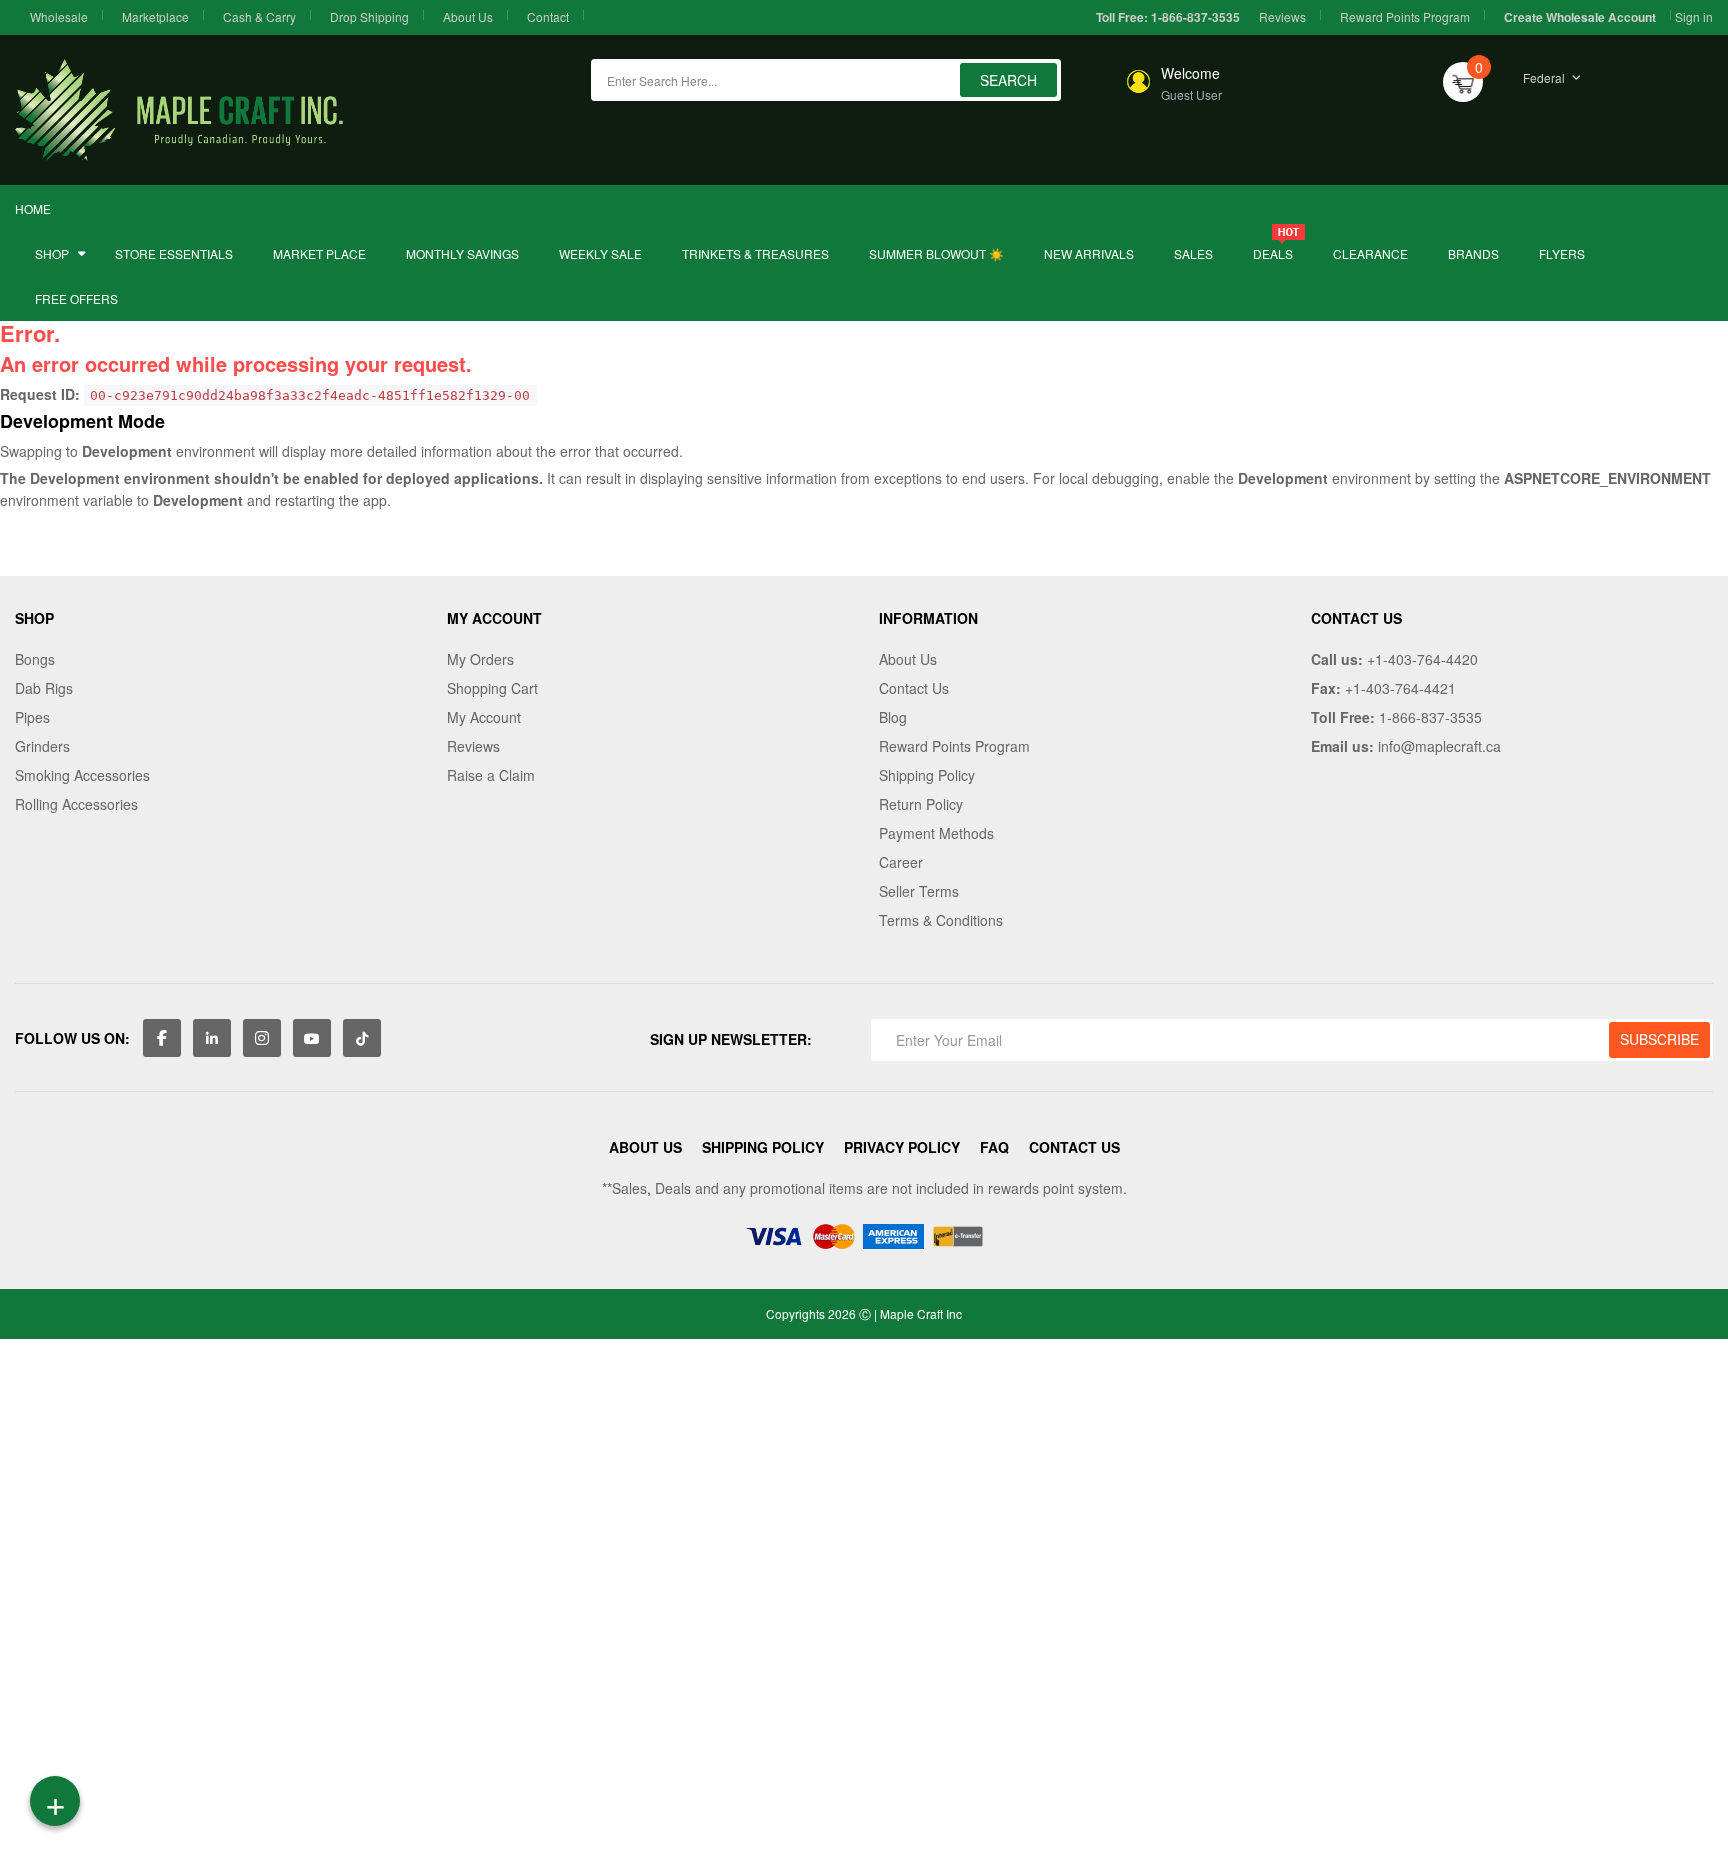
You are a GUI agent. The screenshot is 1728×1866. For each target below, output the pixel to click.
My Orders (480, 659)
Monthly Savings (462, 253)
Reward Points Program (1405, 16)
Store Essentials (174, 253)
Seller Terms (919, 891)
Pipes (32, 717)
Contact (548, 16)
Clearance (1370, 253)
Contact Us (914, 688)
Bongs (35, 659)
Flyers (1562, 253)
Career (901, 862)
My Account (484, 717)
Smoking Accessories (82, 775)
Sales (1193, 253)
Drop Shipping (369, 16)
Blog (893, 717)
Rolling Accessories (76, 804)
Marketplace (155, 16)
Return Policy (921, 804)
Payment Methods (936, 833)
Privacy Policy (902, 1147)
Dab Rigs (44, 688)
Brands (1473, 253)
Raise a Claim (491, 775)
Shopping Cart (492, 688)
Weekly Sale (600, 253)
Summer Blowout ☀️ (936, 253)
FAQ (994, 1147)
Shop (52, 253)
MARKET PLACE (319, 253)
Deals (1273, 253)
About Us (468, 16)
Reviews (1282, 16)
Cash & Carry (259, 16)
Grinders (42, 746)
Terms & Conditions (941, 920)
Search (1008, 80)
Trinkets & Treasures (755, 253)
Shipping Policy (927, 775)
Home (33, 208)
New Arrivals (1089, 253)
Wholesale (59, 16)
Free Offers (76, 298)
